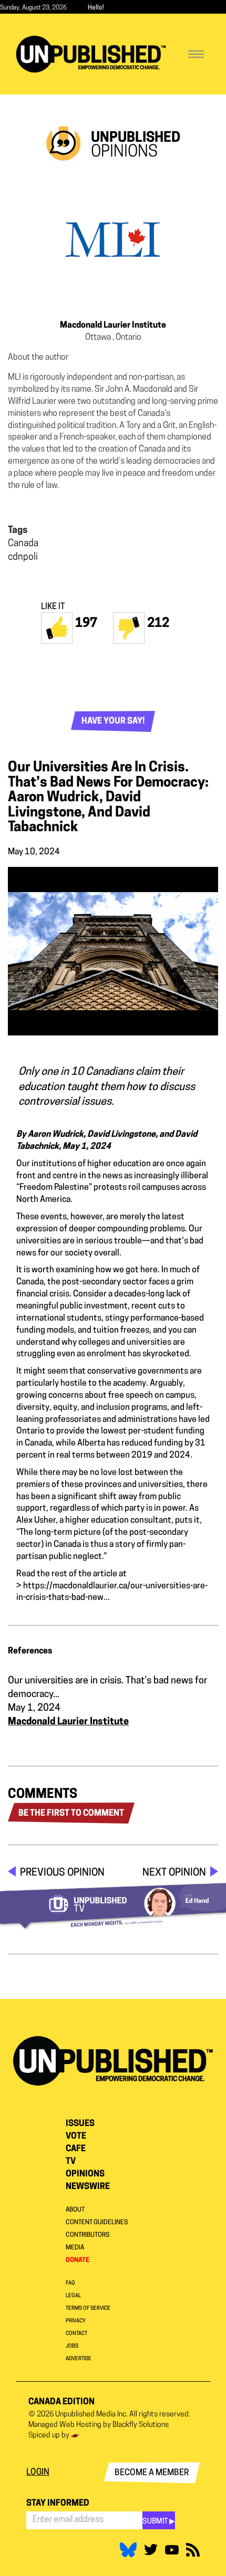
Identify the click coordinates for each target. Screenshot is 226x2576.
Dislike (129, 628)
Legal (73, 2296)
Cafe (76, 2149)
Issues (80, 2124)
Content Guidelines (97, 2223)
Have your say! (113, 721)
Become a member (152, 2473)
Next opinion (174, 1873)
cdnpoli (23, 558)
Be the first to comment (71, 1814)
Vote (76, 2137)
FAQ (70, 2283)
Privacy (76, 2321)
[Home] (91, 54)
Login (38, 2473)
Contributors (88, 2235)
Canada (23, 544)
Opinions (85, 2174)
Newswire (88, 2187)
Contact (76, 2334)
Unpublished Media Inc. (91, 2415)
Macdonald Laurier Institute (113, 326)
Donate (78, 2260)
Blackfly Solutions (141, 2425)
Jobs (72, 2346)
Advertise (79, 2359)
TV (71, 2162)
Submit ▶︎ (159, 2522)
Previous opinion (62, 1873)
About (75, 2210)
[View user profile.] (113, 239)
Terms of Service (88, 2308)
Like (57, 628)
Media (75, 2248)
